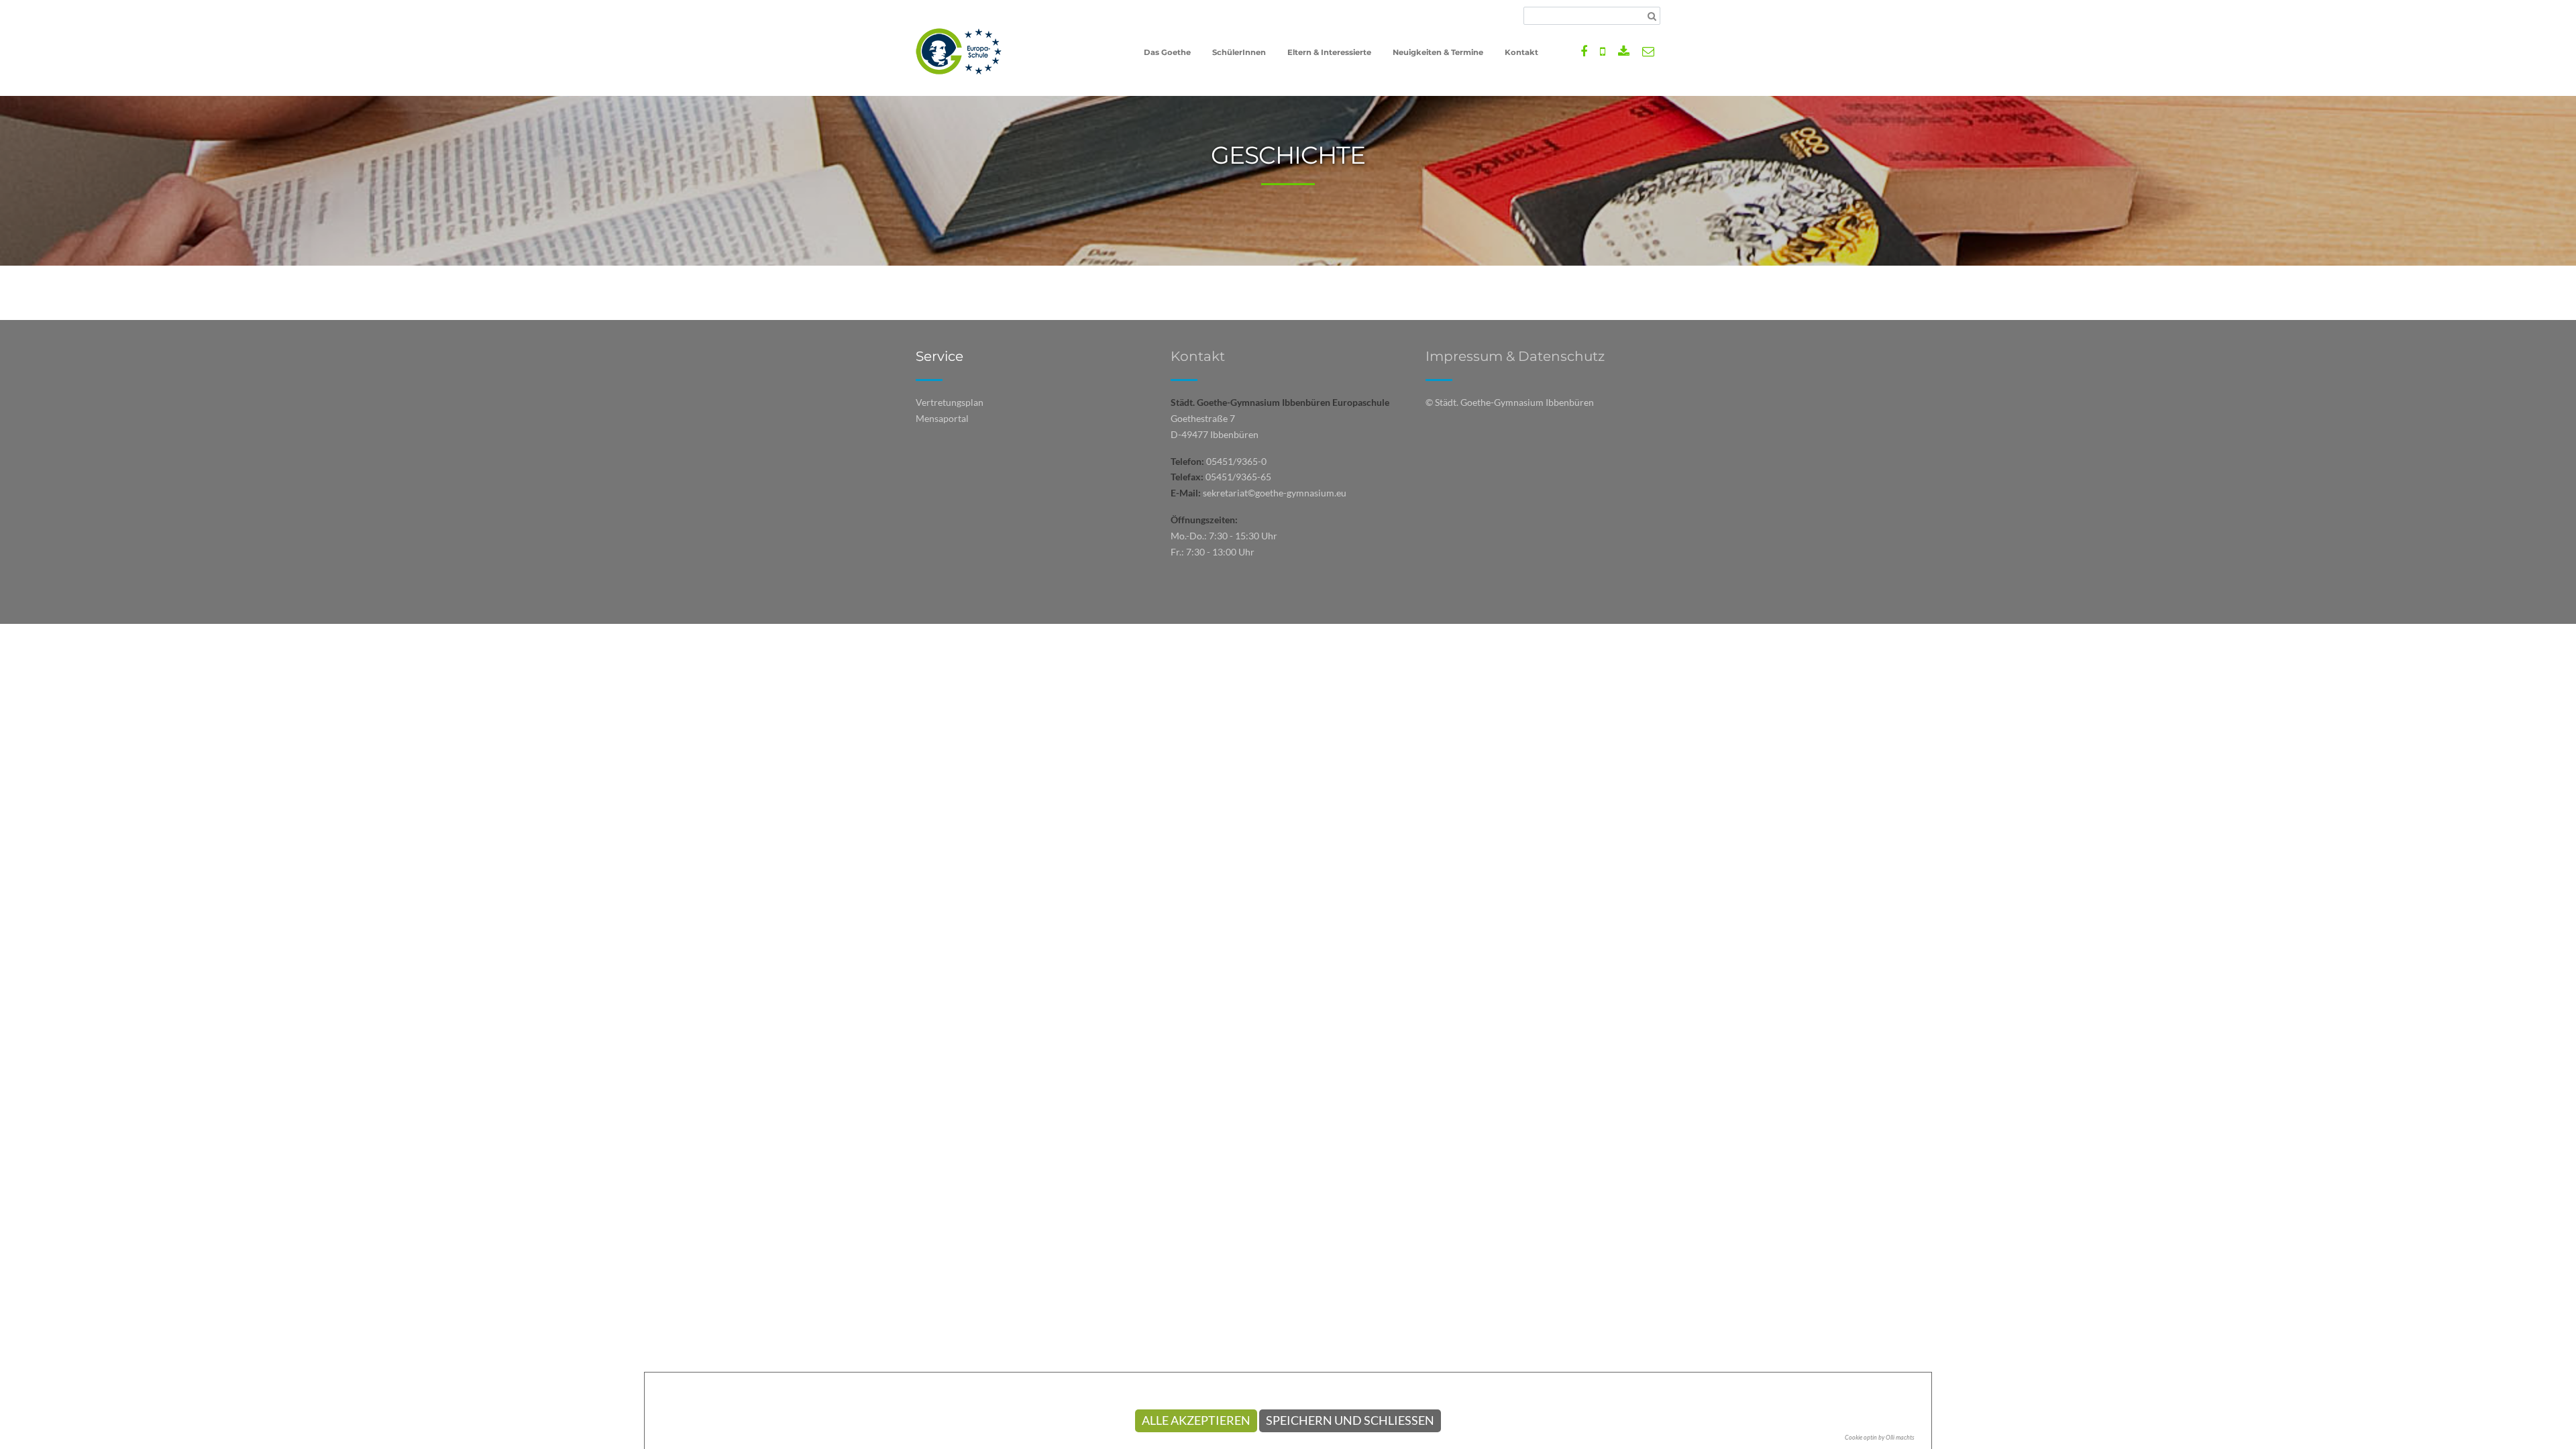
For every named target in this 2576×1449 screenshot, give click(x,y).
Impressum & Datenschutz (1515, 356)
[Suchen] (1652, 16)
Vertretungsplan (950, 402)
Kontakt (1198, 356)
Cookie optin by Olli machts (1880, 1437)
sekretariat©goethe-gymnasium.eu (1275, 493)
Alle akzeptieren (1196, 1420)
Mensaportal (942, 418)
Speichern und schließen (1350, 1420)
